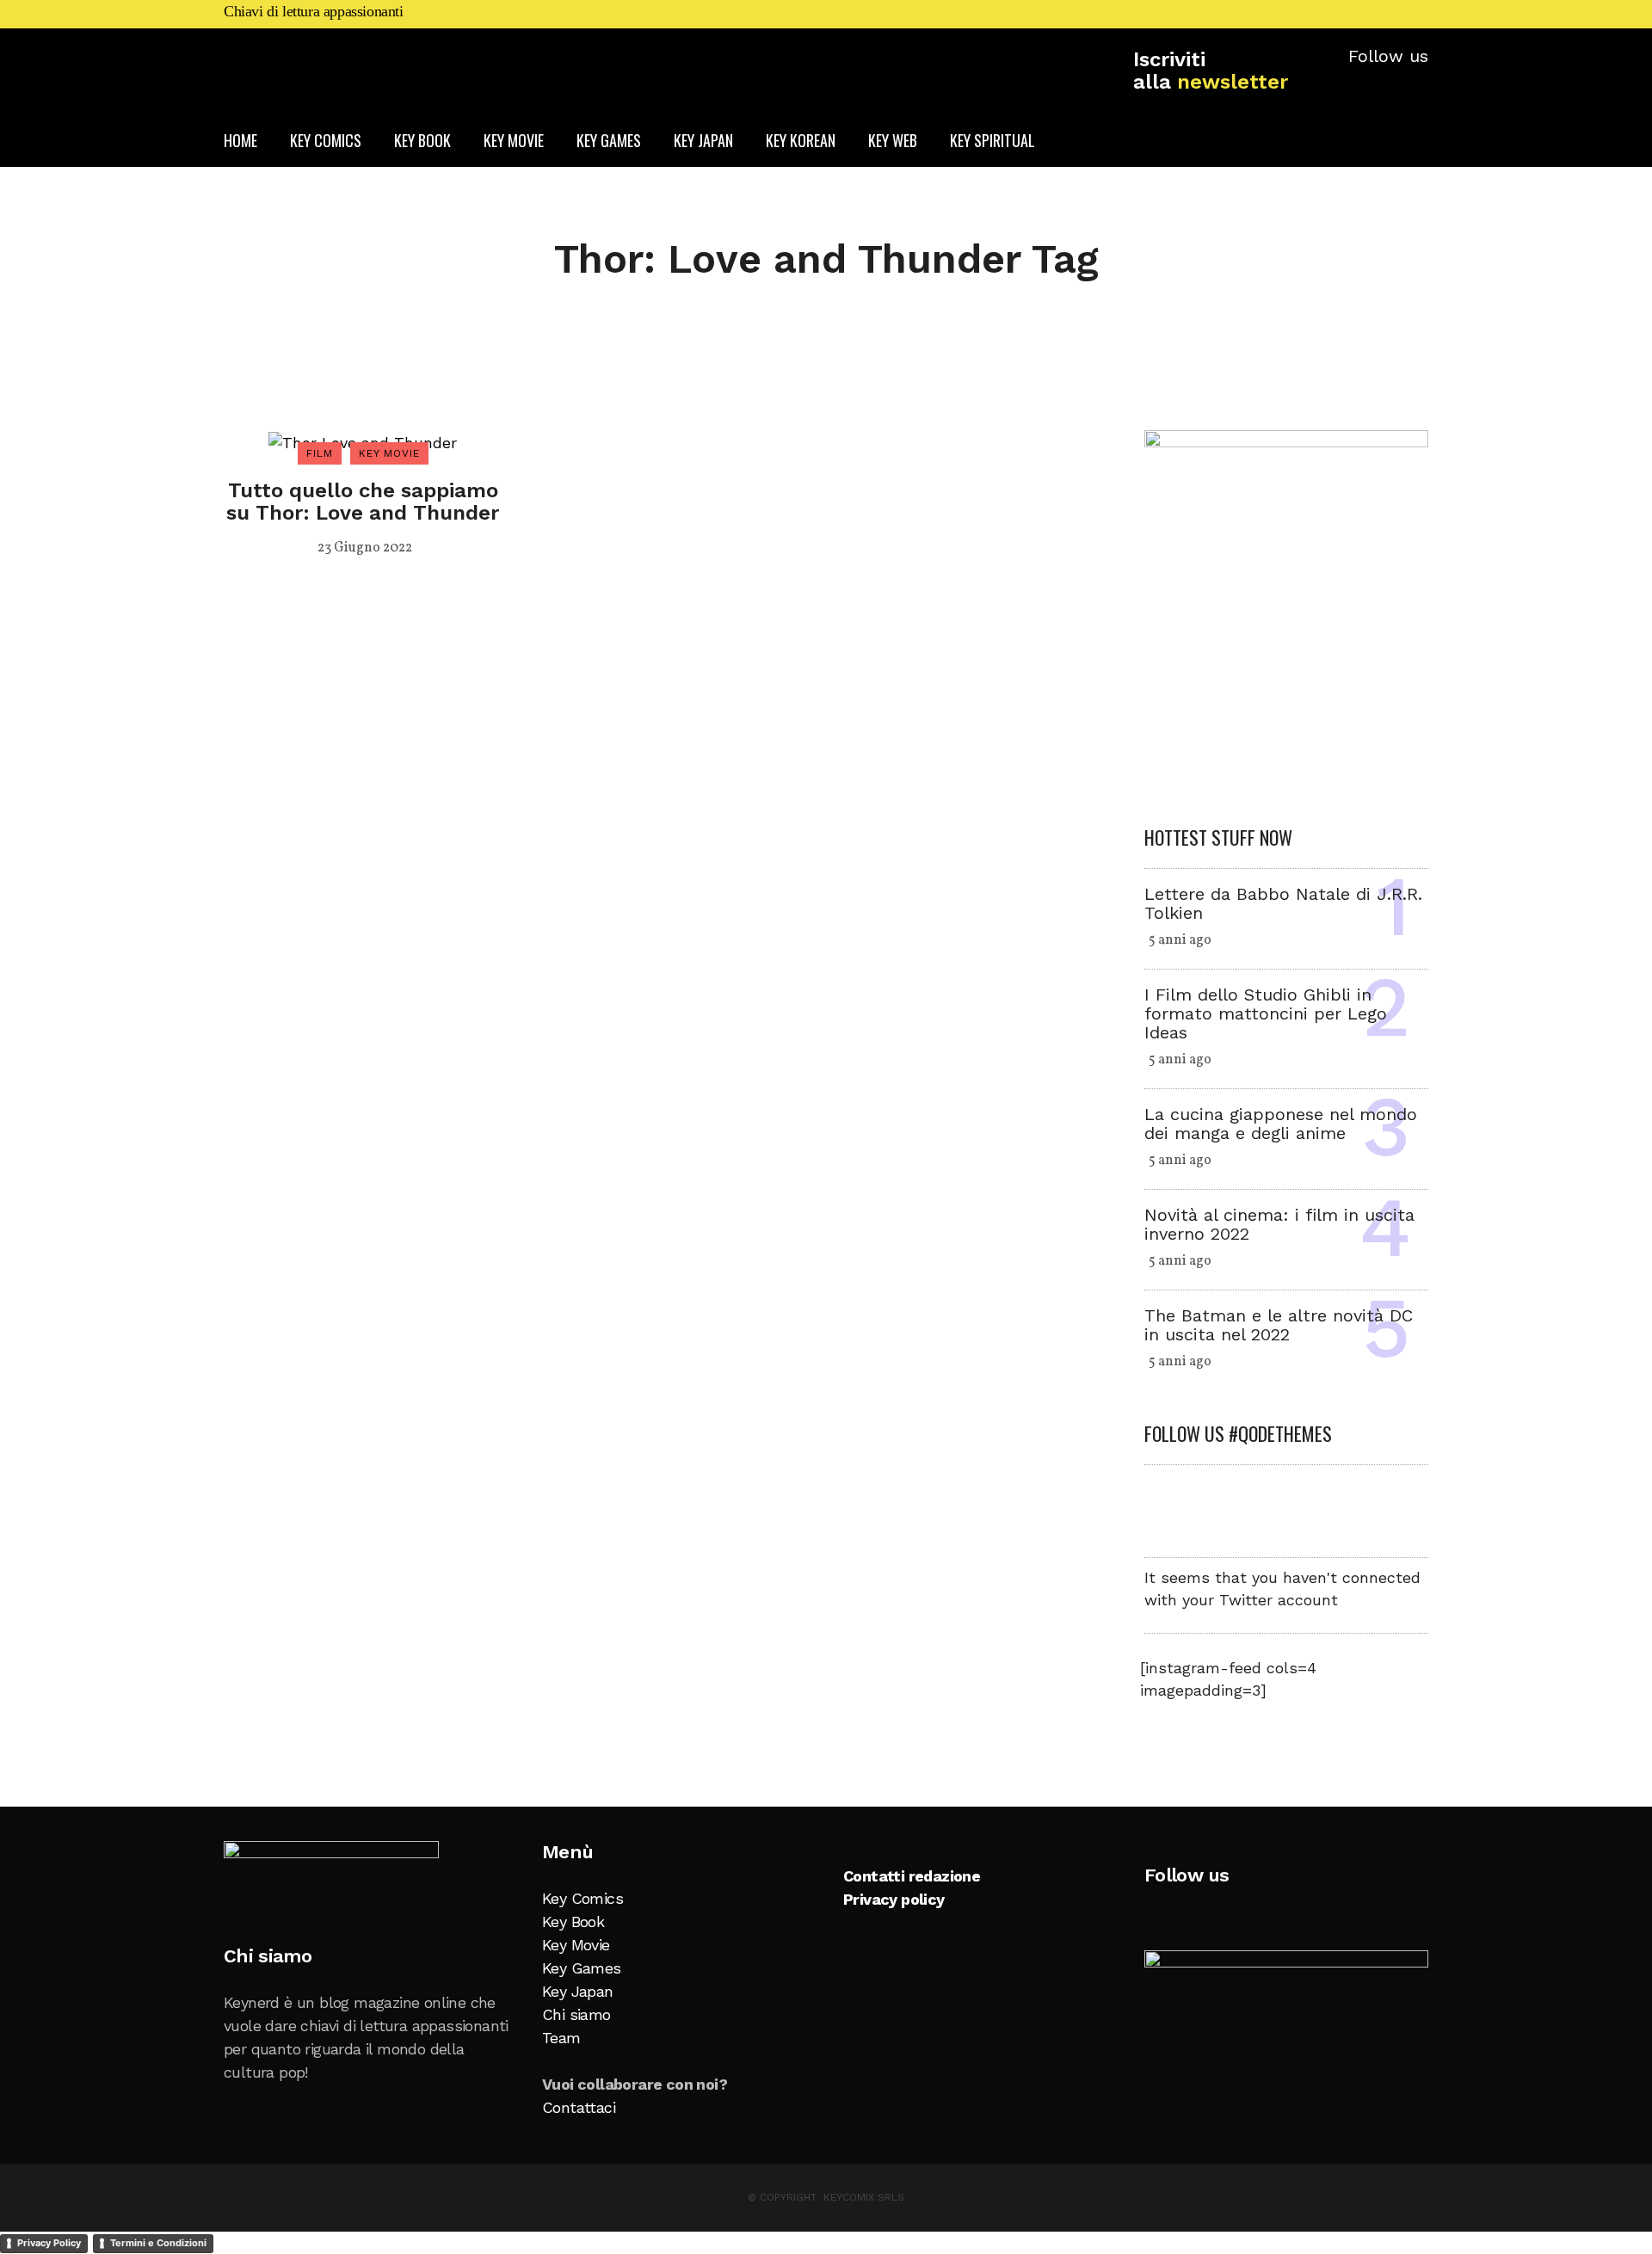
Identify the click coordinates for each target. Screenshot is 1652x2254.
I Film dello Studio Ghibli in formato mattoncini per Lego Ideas (1266, 1013)
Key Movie (576, 1945)
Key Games (582, 1968)
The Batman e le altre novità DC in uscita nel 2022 (1279, 1325)
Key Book (573, 1921)
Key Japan (578, 1991)
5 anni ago (1180, 940)
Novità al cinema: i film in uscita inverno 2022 (1279, 1224)
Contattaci (579, 2107)
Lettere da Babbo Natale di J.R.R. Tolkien (1283, 903)
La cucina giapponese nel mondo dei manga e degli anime (1281, 1124)
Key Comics (583, 1898)
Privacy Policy (49, 2243)
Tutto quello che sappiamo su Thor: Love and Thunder (363, 502)
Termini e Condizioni (158, 2243)
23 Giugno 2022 (365, 548)
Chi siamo (576, 2014)
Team (561, 2038)
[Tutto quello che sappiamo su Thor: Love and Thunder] (363, 442)
